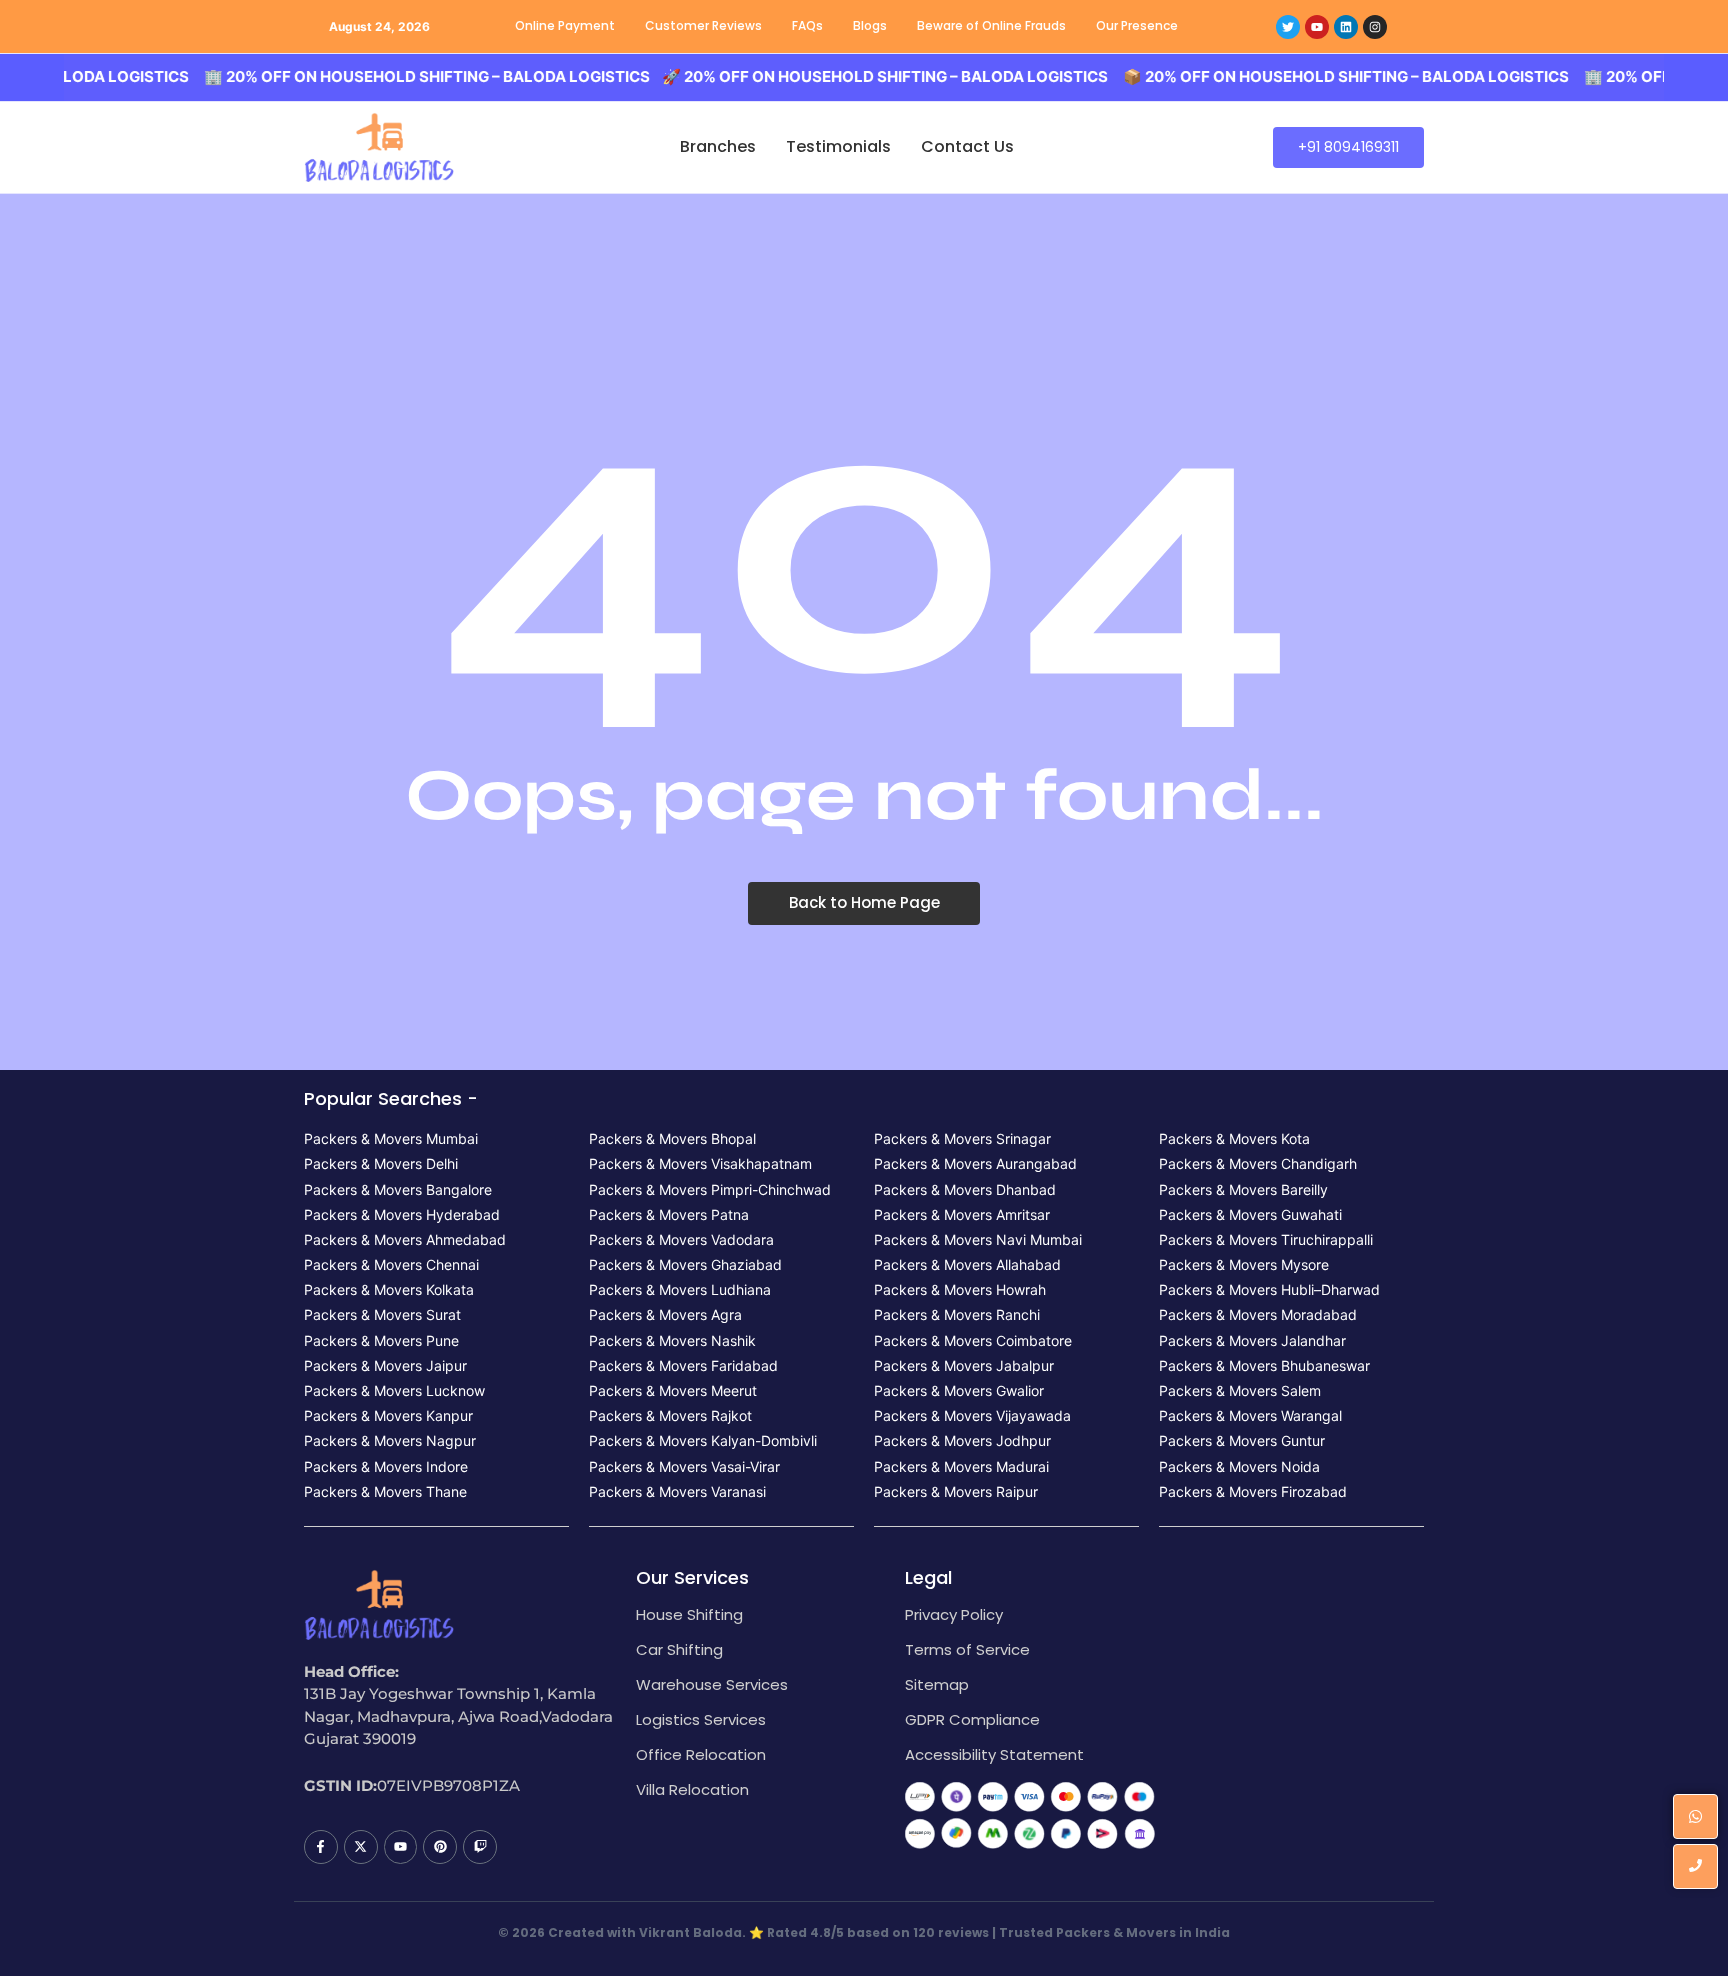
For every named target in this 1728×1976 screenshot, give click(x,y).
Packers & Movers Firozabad (1253, 1491)
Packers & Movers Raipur (956, 1491)
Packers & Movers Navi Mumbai (978, 1239)
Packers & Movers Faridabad (683, 1365)
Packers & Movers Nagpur (390, 1440)
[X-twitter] (361, 1847)
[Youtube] (1317, 27)
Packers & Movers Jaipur (385, 1365)
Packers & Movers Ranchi (957, 1314)
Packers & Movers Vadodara (681, 1239)
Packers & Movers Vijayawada (972, 1415)
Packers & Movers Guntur (1242, 1440)
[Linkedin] (1346, 27)
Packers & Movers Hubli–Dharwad (1269, 1289)
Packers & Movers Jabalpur (964, 1365)
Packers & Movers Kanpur (388, 1415)
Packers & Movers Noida (1239, 1466)
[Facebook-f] (321, 1847)
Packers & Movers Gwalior (959, 1390)
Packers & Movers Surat (382, 1314)
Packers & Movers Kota (1234, 1138)
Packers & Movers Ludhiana (680, 1289)
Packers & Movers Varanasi (677, 1491)
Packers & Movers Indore (386, 1466)
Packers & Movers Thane (385, 1491)
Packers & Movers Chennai (391, 1264)
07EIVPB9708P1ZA (448, 1785)
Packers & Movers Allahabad (967, 1264)
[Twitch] (480, 1847)
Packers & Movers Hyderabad (402, 1214)
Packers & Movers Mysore (1244, 1264)
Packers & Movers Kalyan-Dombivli (703, 1440)
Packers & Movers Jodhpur (962, 1440)
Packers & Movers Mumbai (391, 1138)
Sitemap (937, 1684)
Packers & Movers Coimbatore (973, 1340)
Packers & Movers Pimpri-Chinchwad (710, 1189)
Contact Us (967, 146)
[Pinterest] (440, 1847)
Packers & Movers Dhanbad (965, 1189)
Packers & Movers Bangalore (398, 1189)
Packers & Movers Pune (381, 1340)
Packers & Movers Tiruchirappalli (1266, 1239)
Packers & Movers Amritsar (962, 1214)
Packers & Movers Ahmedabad (405, 1239)
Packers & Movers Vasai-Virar (684, 1466)
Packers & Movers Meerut (673, 1390)
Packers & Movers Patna (669, 1214)
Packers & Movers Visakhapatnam (700, 1163)
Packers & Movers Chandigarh (1258, 1163)
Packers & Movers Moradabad (1258, 1314)
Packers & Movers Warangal (1250, 1415)
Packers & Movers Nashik (672, 1340)
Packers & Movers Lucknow (394, 1390)
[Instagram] (1375, 27)
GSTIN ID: (340, 1785)
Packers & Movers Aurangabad (975, 1163)
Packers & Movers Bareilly (1243, 1189)
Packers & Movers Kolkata (389, 1289)
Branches (718, 146)
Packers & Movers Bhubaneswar (1264, 1365)
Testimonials (838, 146)
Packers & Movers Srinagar (962, 1138)
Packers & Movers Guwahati (1250, 1214)
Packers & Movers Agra (665, 1314)
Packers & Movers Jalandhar (1252, 1340)
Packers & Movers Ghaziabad (685, 1264)
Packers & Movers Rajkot (670, 1415)
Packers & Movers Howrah (960, 1289)
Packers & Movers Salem (1240, 1390)
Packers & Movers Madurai (961, 1466)
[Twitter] (1288, 27)
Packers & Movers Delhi (381, 1163)
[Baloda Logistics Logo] (379, 147)
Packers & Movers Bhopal (672, 1138)
